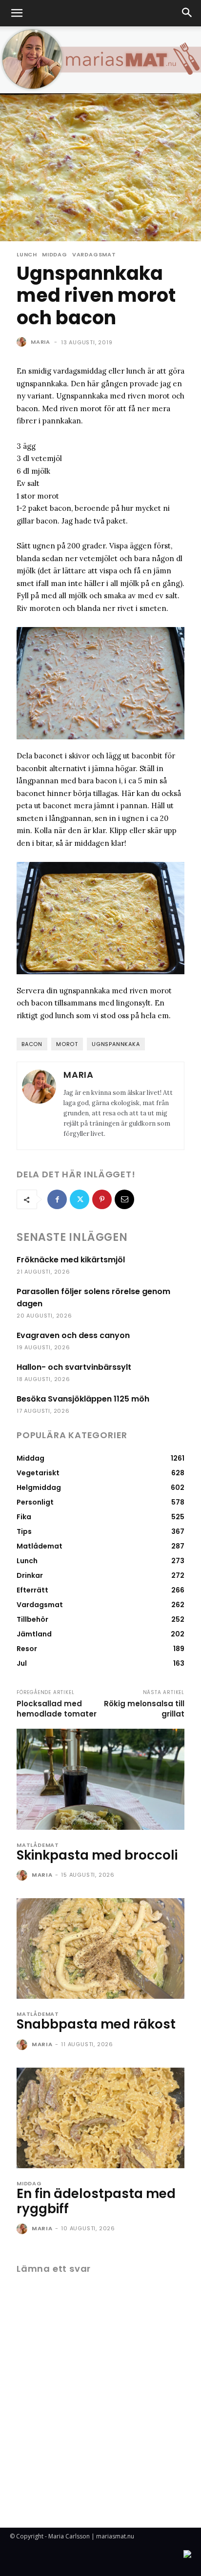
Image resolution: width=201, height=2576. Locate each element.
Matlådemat (38, 1845)
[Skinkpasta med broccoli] (100, 1779)
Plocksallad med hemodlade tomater (57, 1709)
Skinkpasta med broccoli (97, 1855)
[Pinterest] (102, 1199)
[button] (17, 13)
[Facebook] (57, 1199)
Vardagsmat (94, 255)
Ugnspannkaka (116, 1044)
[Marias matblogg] (100, 60)
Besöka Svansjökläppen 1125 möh (83, 1399)
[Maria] (23, 342)
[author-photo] (23, 1876)
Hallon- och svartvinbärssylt (74, 1367)
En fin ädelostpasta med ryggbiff (96, 2201)
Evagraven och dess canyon (73, 1335)
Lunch (27, 255)
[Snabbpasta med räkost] (100, 1948)
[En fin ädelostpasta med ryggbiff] (100, 2118)
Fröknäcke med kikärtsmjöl (71, 1260)
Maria (40, 342)
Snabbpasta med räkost (96, 2024)
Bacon (32, 1044)
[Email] (124, 1199)
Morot (67, 1044)
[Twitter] (80, 1199)
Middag (55, 255)
